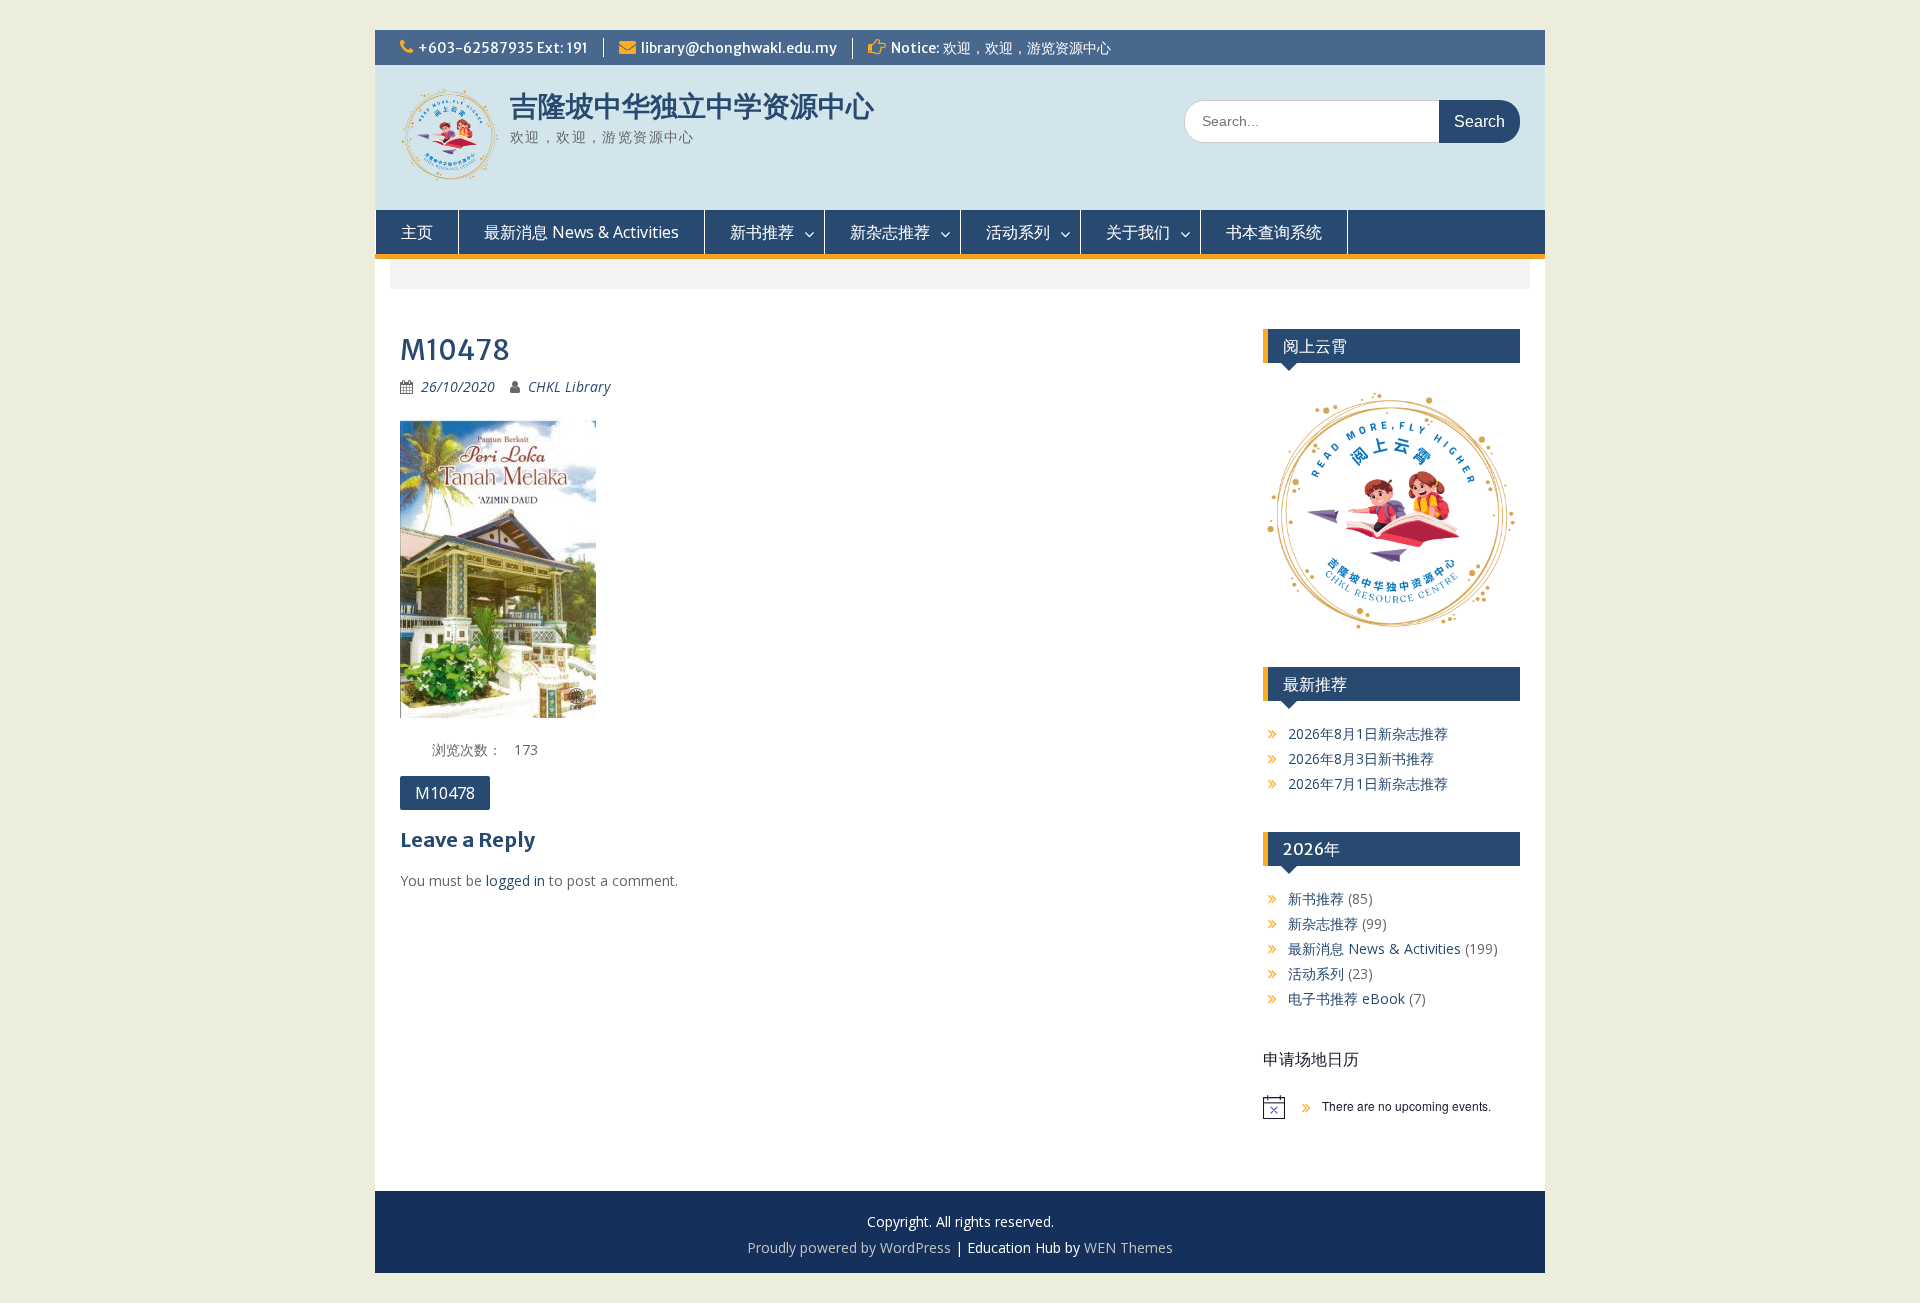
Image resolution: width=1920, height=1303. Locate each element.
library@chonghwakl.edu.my (739, 48)
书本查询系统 (1274, 232)
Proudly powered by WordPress (849, 1247)
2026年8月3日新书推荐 (1361, 758)
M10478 (445, 793)
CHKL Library (569, 386)
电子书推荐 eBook (1346, 998)
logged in (515, 880)
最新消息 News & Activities (581, 232)
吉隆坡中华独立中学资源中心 (692, 106)
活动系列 (1018, 232)
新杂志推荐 (890, 232)
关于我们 (1138, 232)
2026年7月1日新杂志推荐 (1368, 783)
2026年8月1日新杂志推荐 (1368, 733)
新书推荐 (762, 232)
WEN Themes (1128, 1247)
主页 (417, 232)
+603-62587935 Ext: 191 (503, 48)
